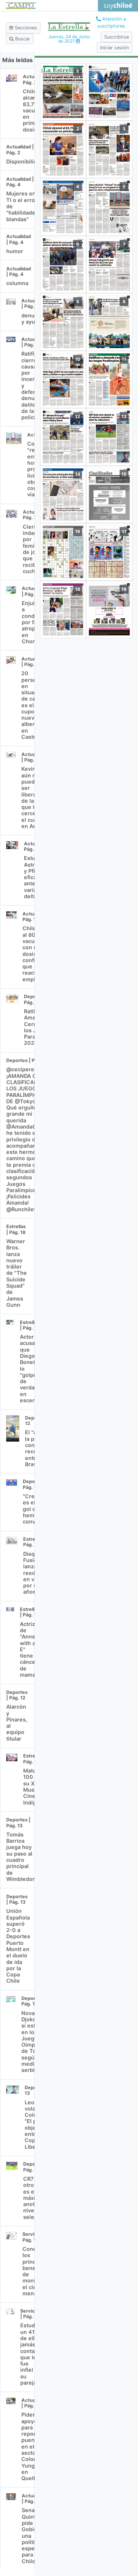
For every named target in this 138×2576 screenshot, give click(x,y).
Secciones (25, 28)
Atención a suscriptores (112, 22)
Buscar (22, 39)
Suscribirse (116, 37)
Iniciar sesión (114, 48)
